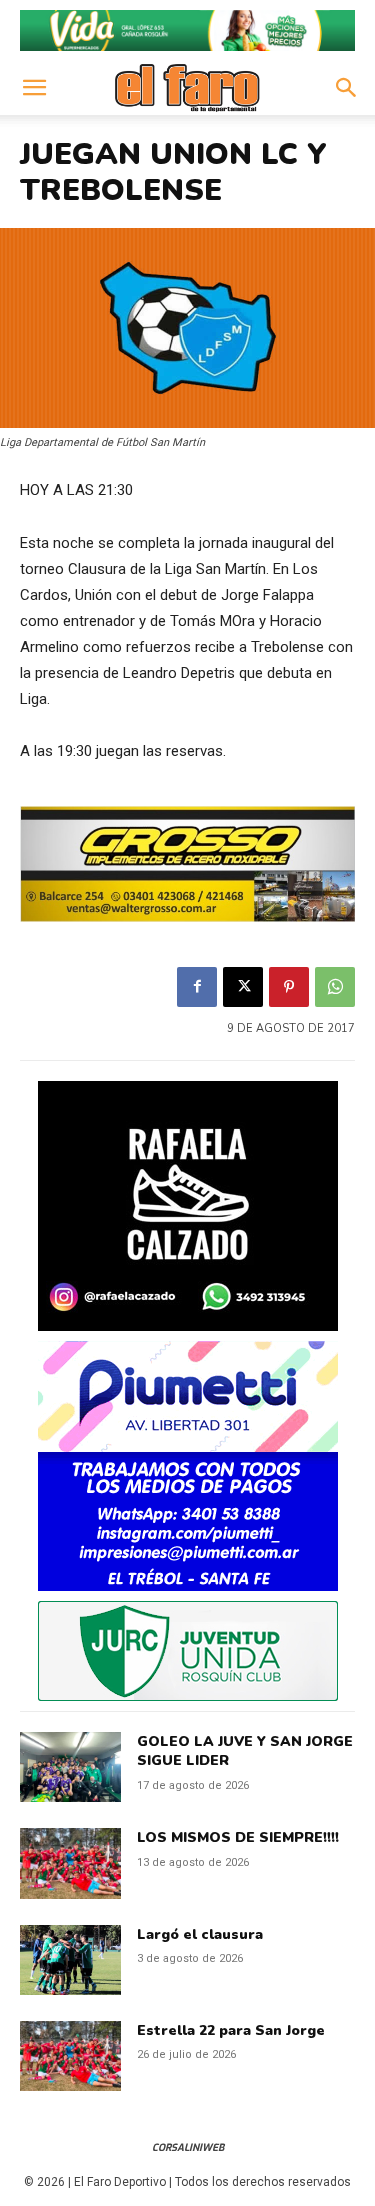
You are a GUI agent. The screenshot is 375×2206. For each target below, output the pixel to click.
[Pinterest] (289, 987)
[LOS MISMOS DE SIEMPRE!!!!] (70, 1863)
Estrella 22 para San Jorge (231, 2030)
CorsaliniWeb (188, 2147)
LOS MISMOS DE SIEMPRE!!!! (238, 1837)
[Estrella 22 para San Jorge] (70, 2056)
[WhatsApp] (335, 987)
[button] (34, 88)
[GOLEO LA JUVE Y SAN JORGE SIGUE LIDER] (70, 1767)
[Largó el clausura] (70, 1960)
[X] (243, 987)
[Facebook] (197, 987)
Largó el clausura (200, 1934)
